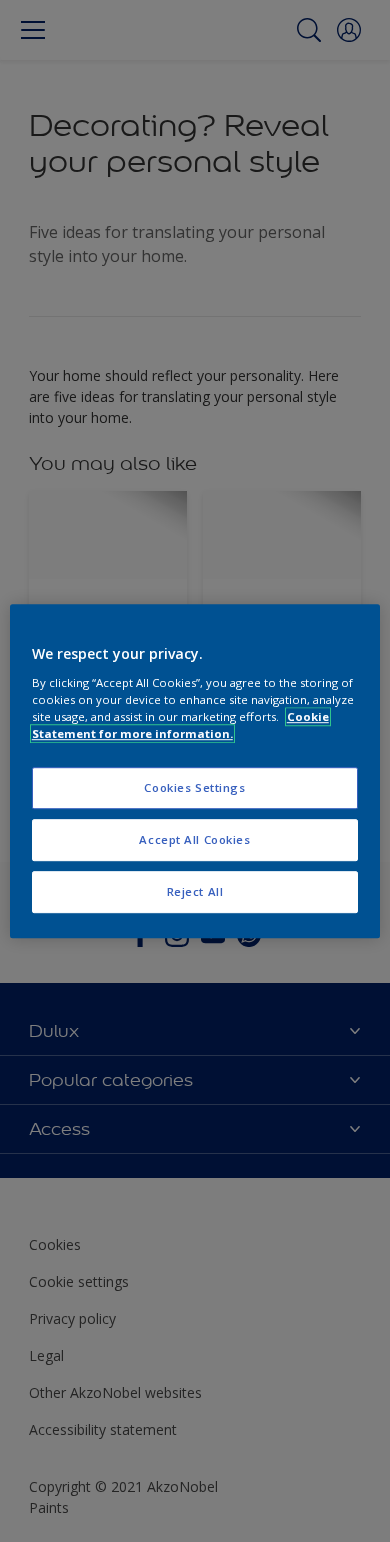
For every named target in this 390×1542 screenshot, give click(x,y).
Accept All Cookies (194, 839)
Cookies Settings (194, 787)
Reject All (195, 891)
